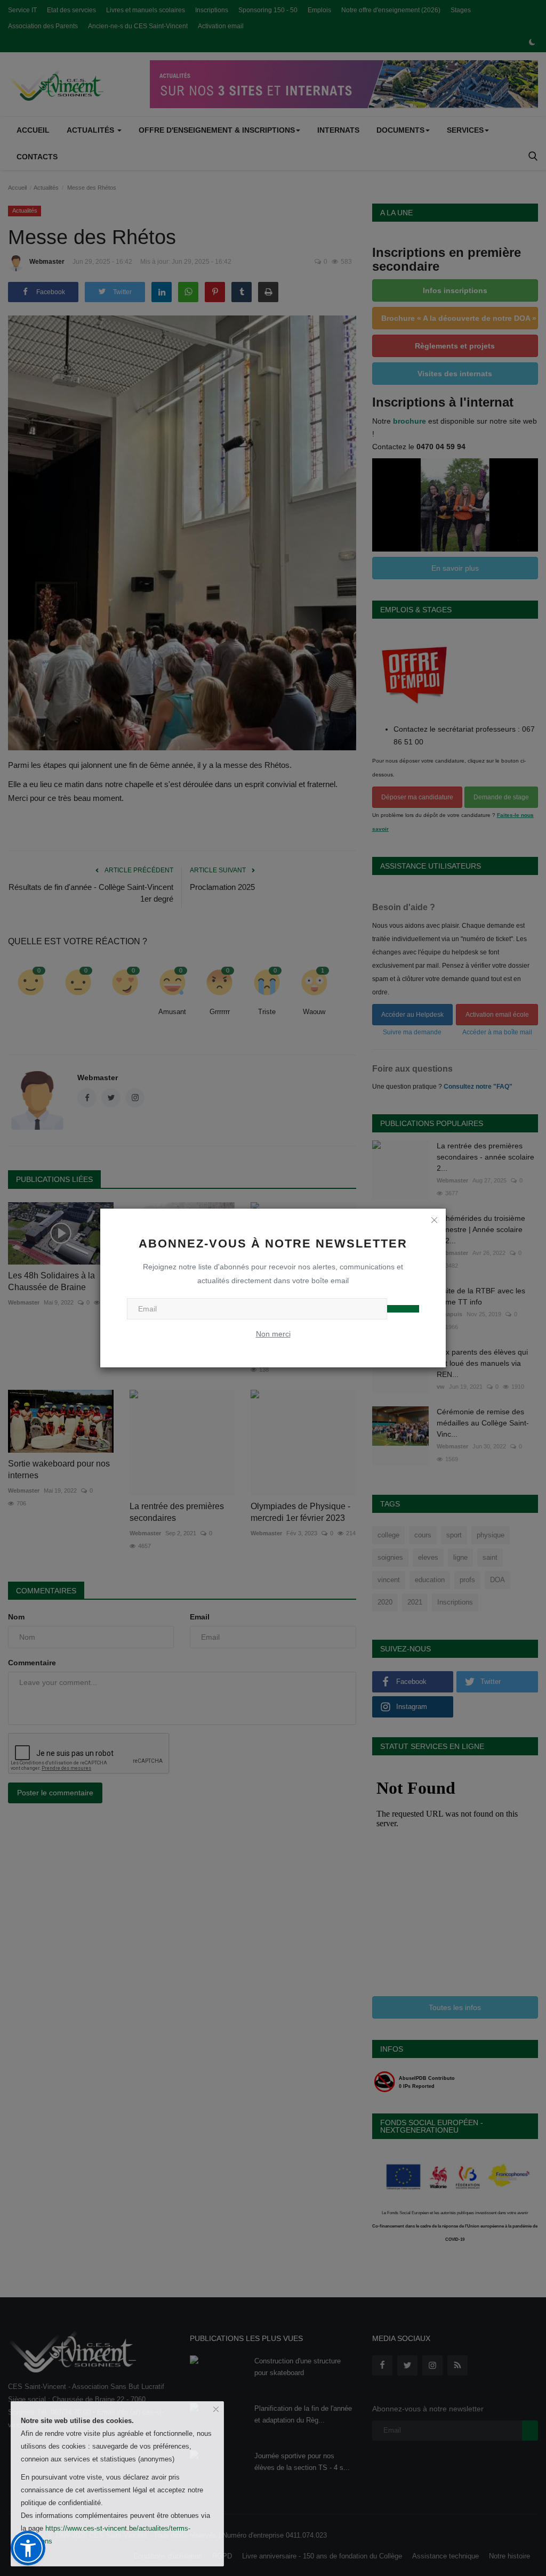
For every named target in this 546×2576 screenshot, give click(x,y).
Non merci (273, 1334)
